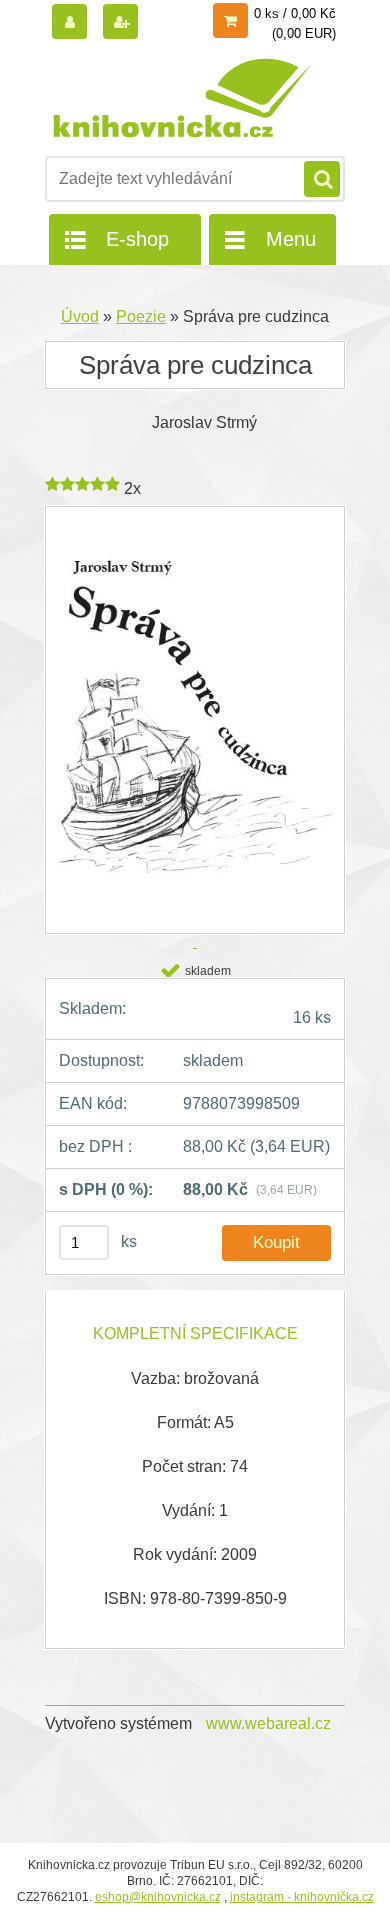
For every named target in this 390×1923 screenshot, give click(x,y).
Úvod (80, 316)
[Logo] (182, 98)
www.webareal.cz (268, 1723)
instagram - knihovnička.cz (302, 1897)
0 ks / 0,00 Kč (295, 13)
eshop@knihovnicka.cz (158, 1897)
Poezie (141, 316)
